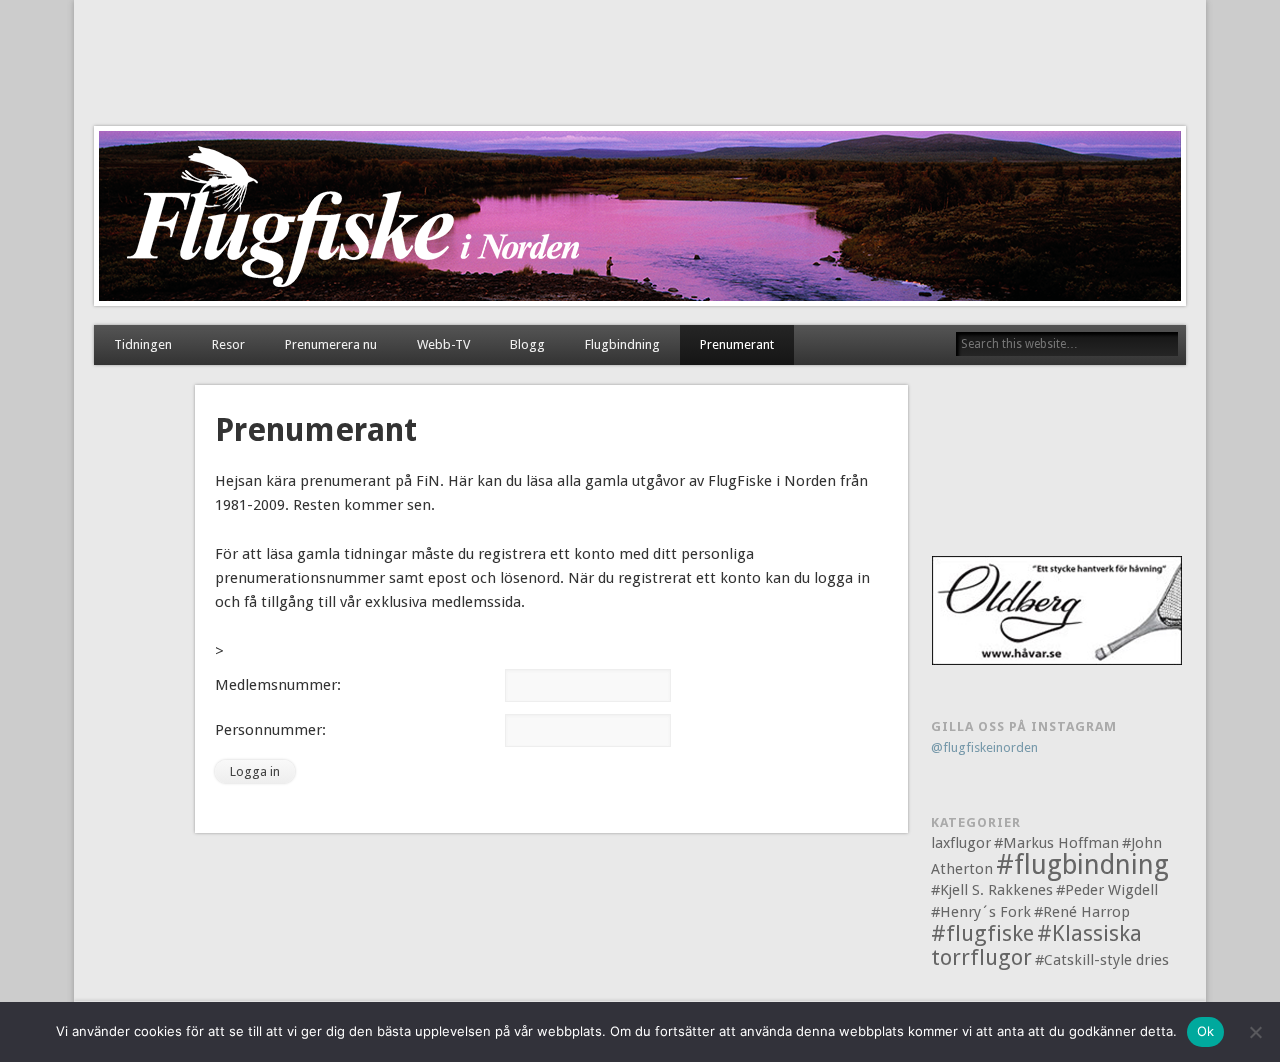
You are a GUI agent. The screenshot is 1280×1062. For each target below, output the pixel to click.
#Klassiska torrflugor (1036, 945)
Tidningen (143, 344)
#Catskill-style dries (1102, 960)
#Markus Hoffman (1056, 843)
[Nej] (1255, 1032)
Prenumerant (737, 344)
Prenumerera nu (331, 344)
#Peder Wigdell (1107, 890)
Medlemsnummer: (278, 685)
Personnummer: (270, 730)
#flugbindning (1082, 864)
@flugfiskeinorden (984, 747)
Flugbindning (622, 344)
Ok (1206, 1031)
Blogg (527, 344)
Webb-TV (443, 344)
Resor (228, 344)
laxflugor (961, 843)
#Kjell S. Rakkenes (992, 890)
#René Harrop (1082, 912)
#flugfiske (982, 933)
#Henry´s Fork (981, 912)
